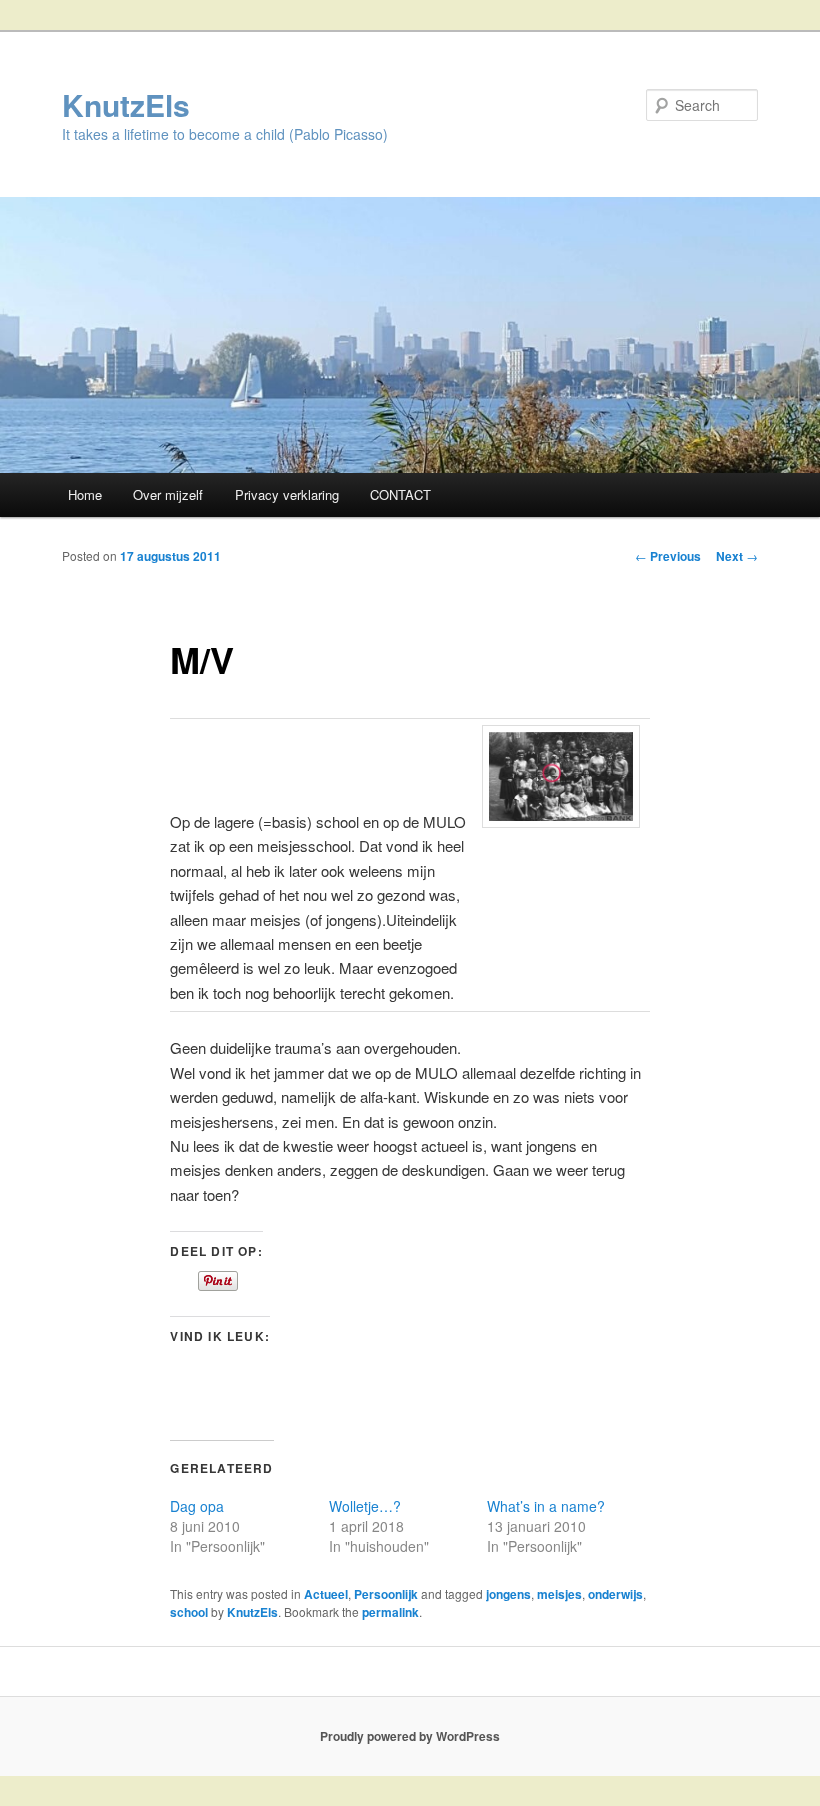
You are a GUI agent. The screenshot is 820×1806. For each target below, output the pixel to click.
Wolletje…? (365, 1506)
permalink (390, 1612)
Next (737, 556)
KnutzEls (126, 104)
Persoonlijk (386, 1594)
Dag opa (197, 1506)
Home (85, 494)
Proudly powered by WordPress (410, 1736)
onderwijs (615, 1594)
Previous (668, 556)
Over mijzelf (168, 494)
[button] (561, 776)
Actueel (326, 1594)
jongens (508, 1594)
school (189, 1612)
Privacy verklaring (287, 494)
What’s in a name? (546, 1506)
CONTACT (400, 494)
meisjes (559, 1594)
